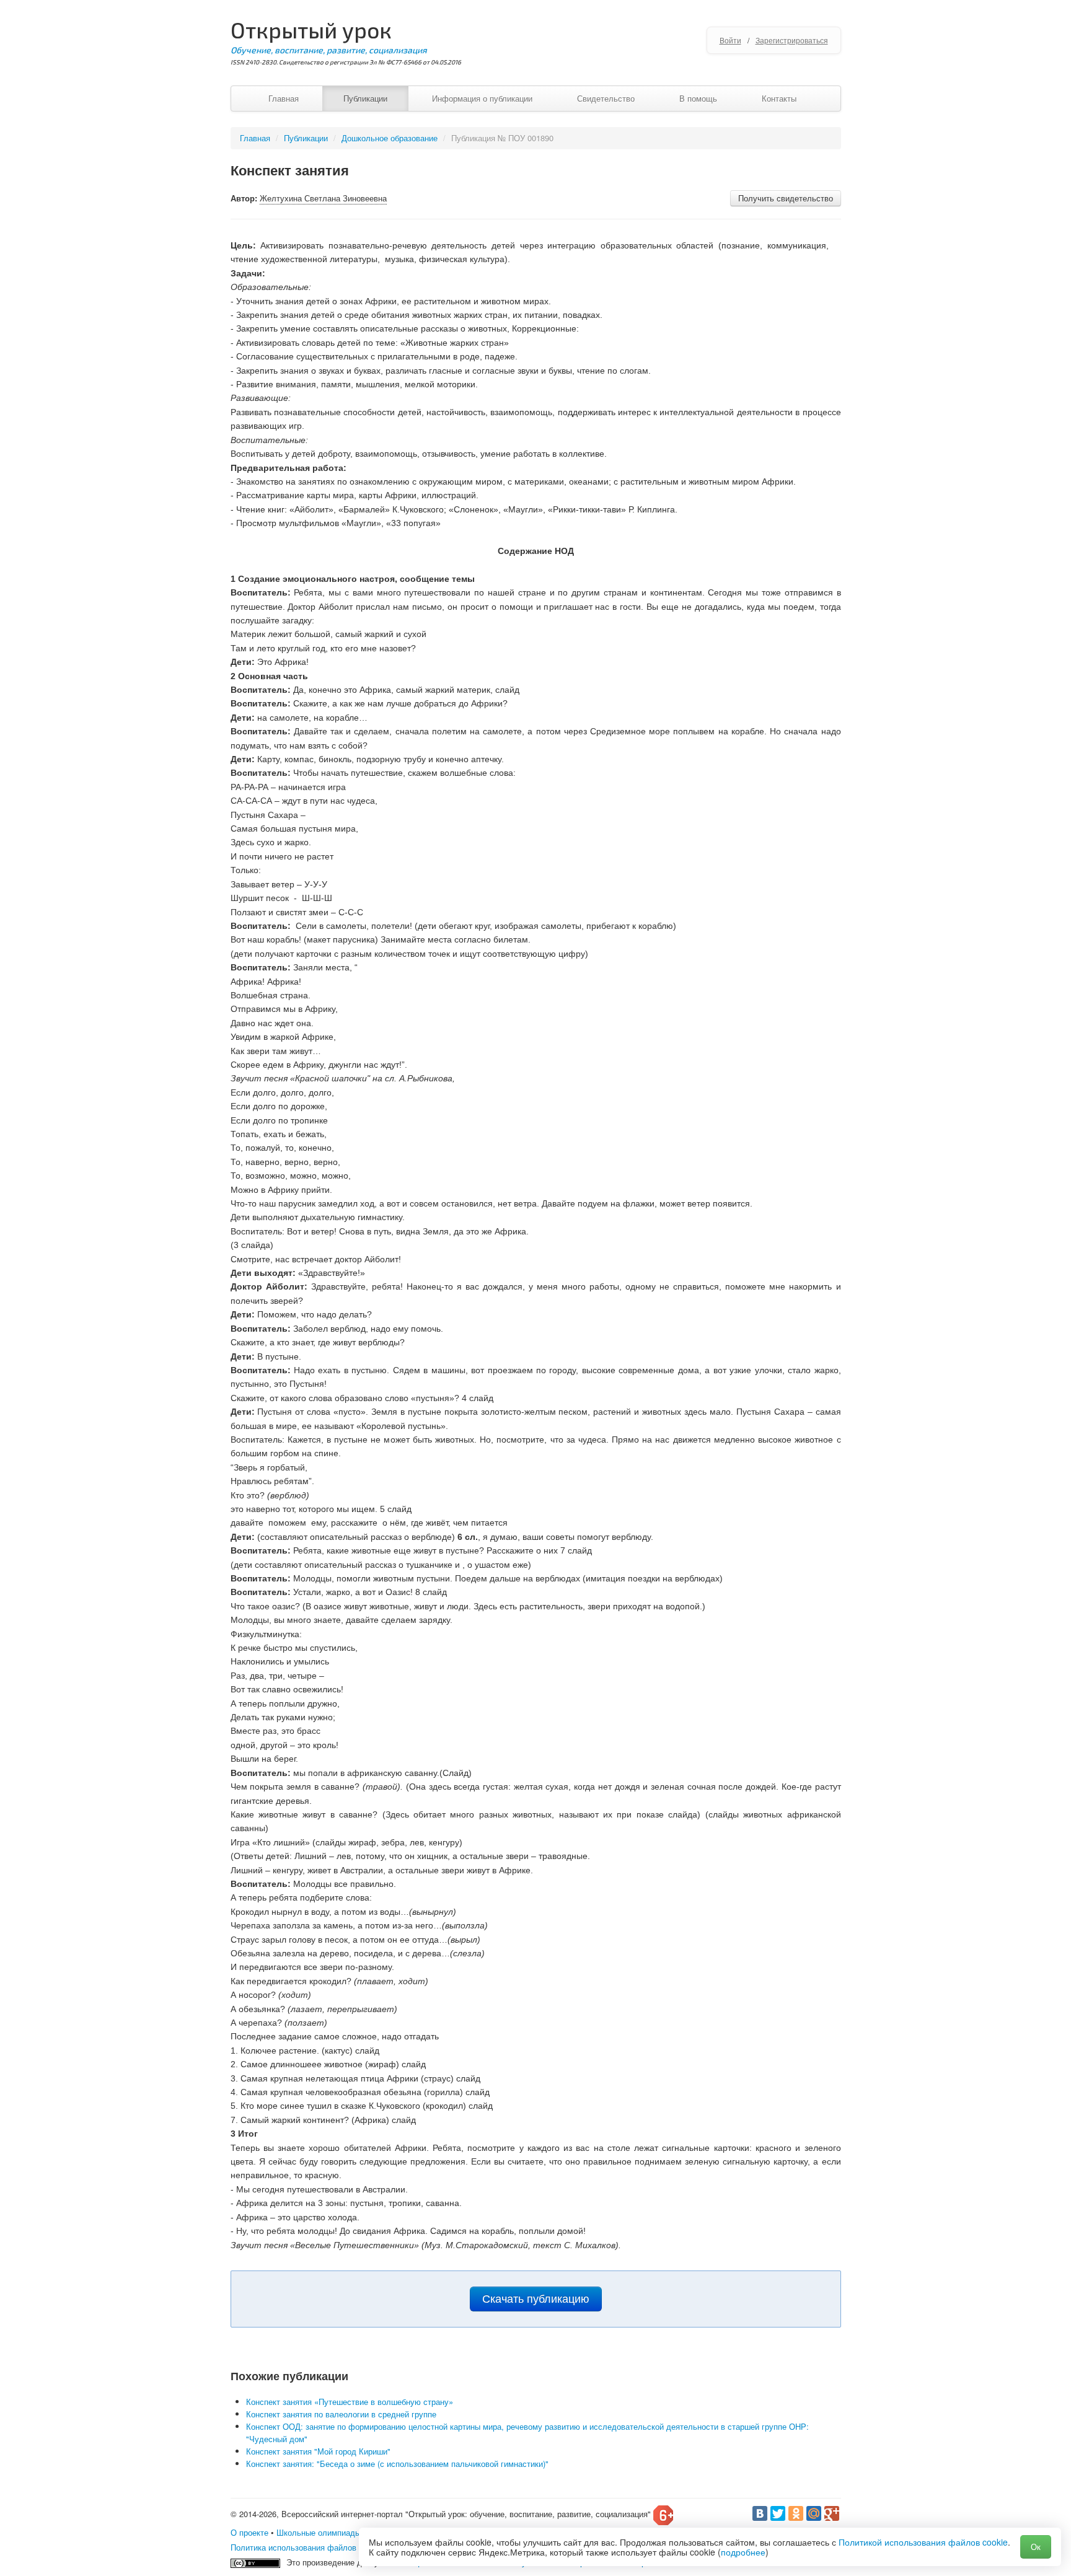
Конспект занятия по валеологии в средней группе (341, 2414)
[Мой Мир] (814, 2513)
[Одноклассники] (796, 2513)
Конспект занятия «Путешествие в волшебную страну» (350, 2402)
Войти (730, 40)
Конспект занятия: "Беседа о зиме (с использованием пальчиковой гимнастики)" (397, 2464)
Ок (1036, 2547)
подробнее (743, 2552)
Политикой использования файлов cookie (923, 2542)
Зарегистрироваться (792, 40)
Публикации (365, 98)
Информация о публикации (482, 98)
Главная (284, 98)
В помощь (698, 98)
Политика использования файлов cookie (306, 2547)
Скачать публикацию (536, 2299)
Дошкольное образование (390, 138)
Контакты (779, 98)
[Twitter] (778, 2513)
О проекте (249, 2532)
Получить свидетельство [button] (786, 198)
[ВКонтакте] (760, 2513)
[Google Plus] (832, 2513)
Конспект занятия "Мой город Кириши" (318, 2451)
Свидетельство (606, 98)
